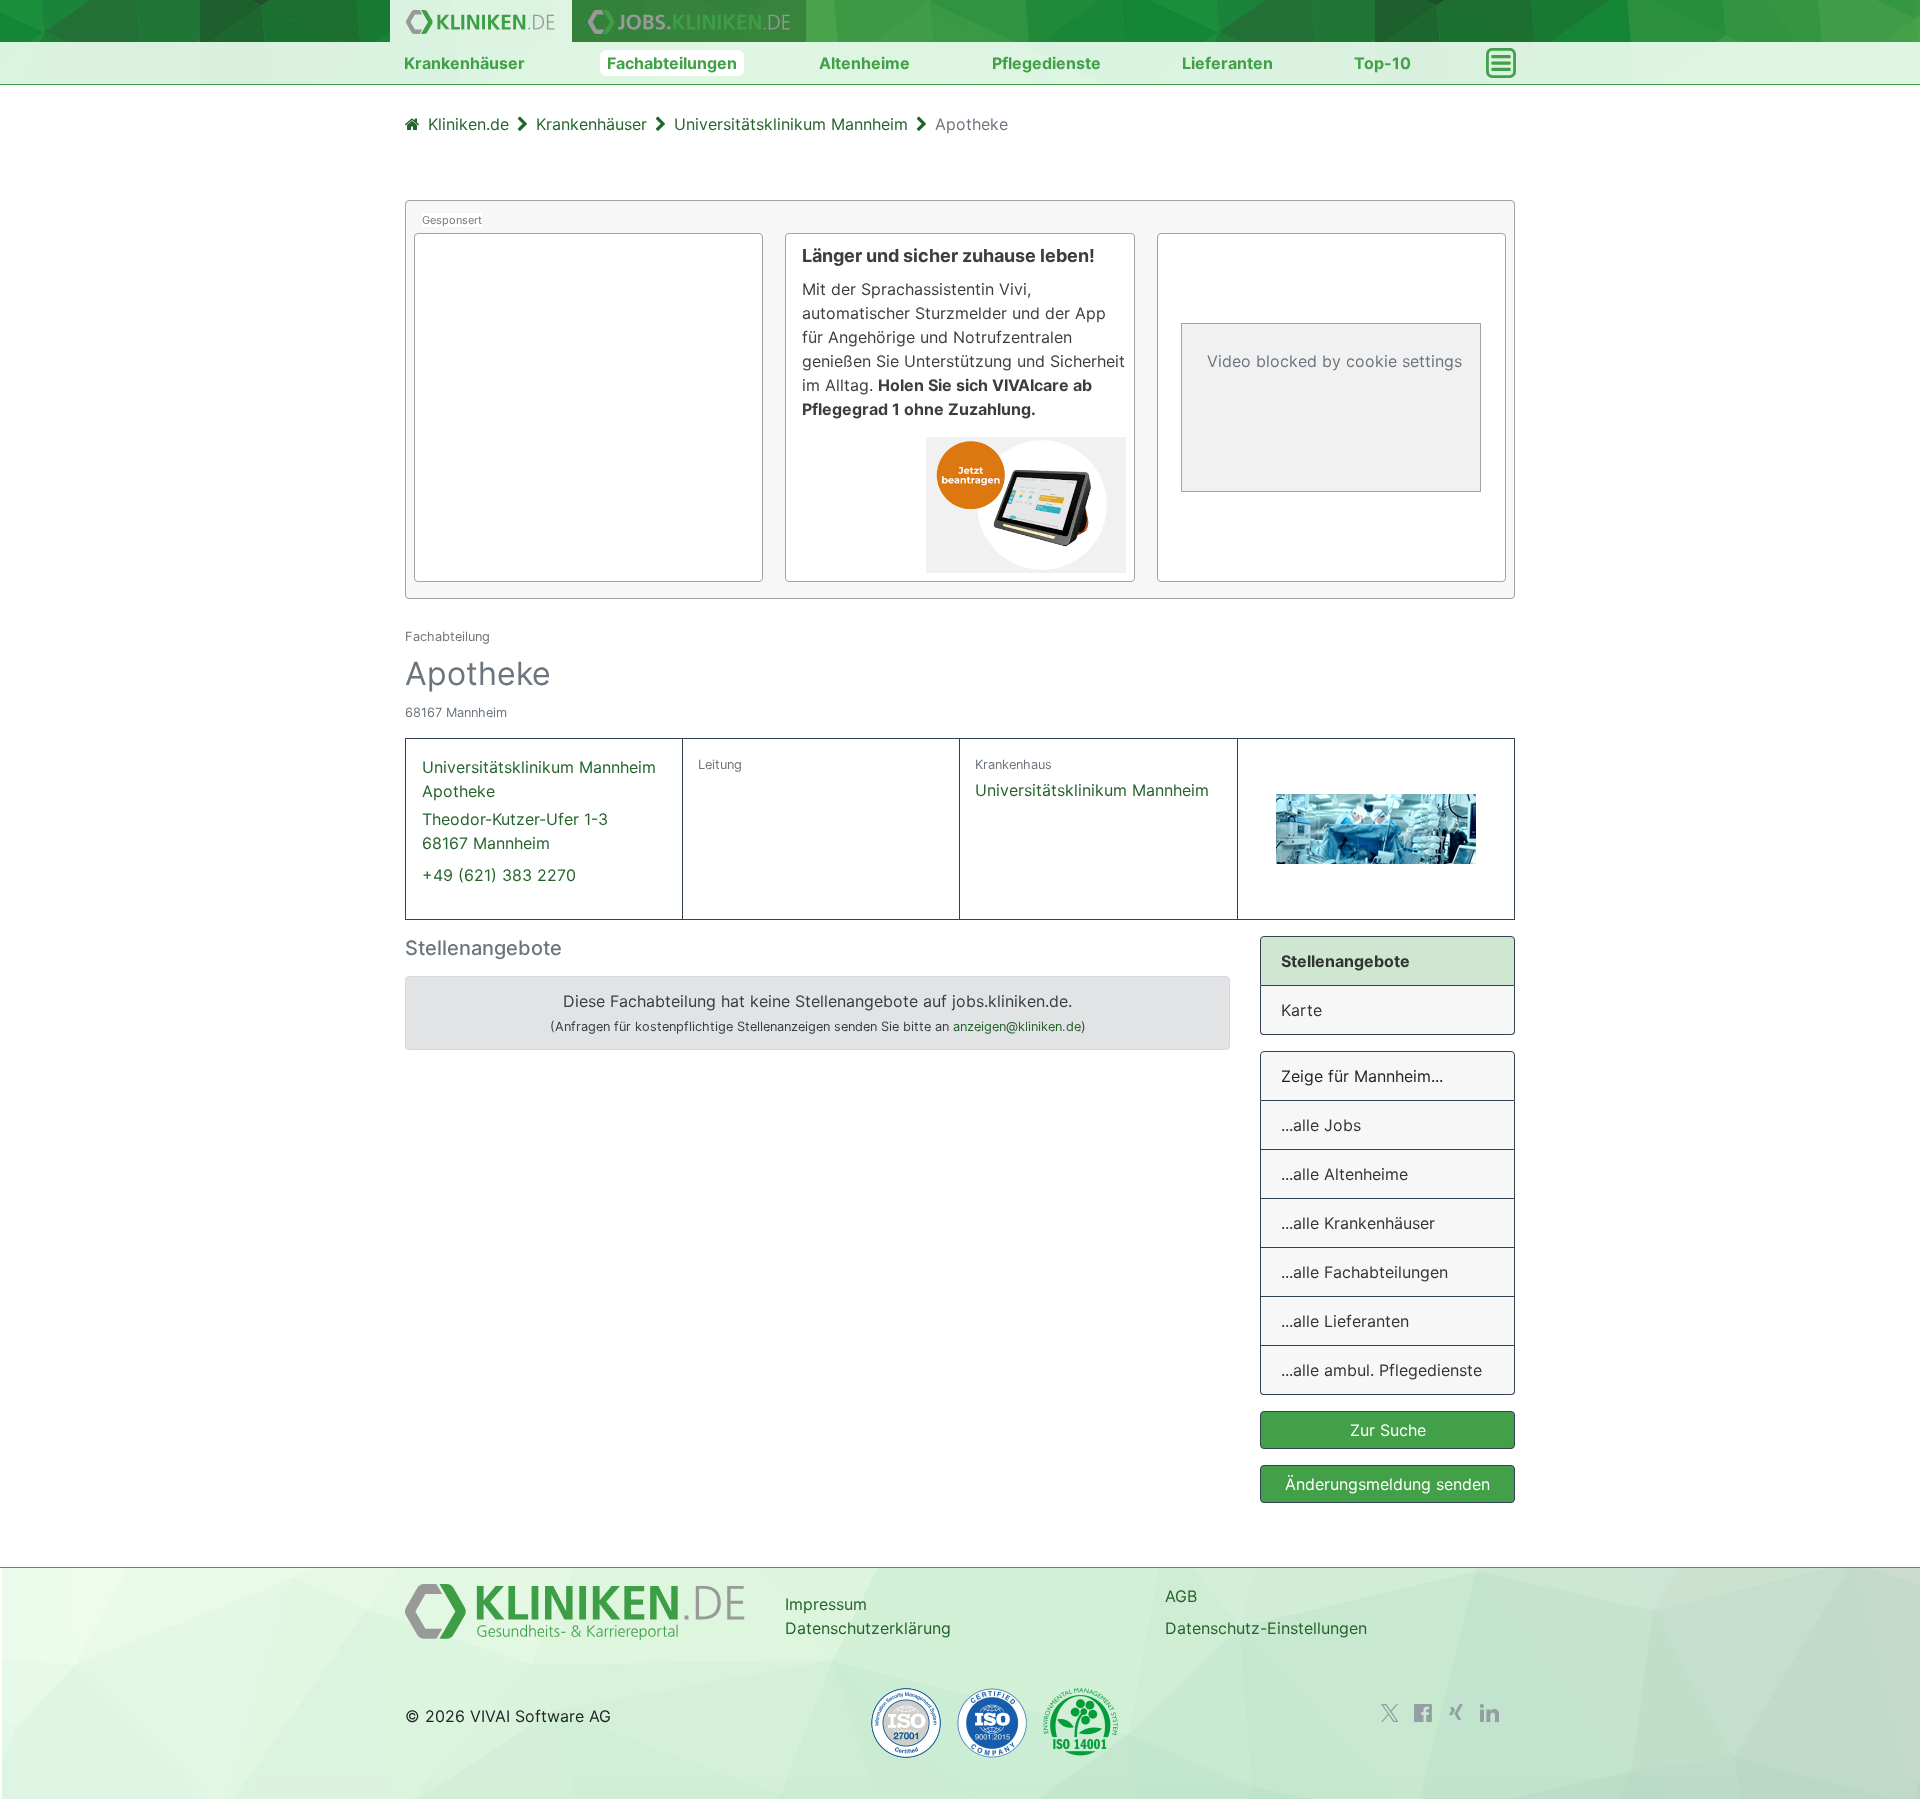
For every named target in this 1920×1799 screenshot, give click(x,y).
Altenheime (864, 63)
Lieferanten (1227, 63)
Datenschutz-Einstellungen (1266, 1628)
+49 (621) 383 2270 (499, 875)
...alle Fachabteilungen (1364, 1272)
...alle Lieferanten (1345, 1321)
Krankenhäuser (464, 63)
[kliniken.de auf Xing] (1456, 1712)
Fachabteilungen (672, 63)
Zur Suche (1388, 1430)
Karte (1301, 1010)
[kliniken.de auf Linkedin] (1489, 1713)
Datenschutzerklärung (868, 1628)
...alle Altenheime (1344, 1174)
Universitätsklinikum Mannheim (1092, 790)
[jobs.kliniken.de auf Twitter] (1390, 1713)
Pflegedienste (1046, 63)
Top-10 (1382, 63)
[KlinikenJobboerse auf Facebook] (1423, 1713)
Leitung (720, 764)
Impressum (826, 1604)
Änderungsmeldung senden (1387, 1484)
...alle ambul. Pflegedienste (1381, 1370)
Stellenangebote (1345, 961)
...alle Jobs (1321, 1125)
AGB (1181, 1596)
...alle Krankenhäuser (1358, 1223)
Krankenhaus (1013, 764)
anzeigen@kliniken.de (1017, 1026)
